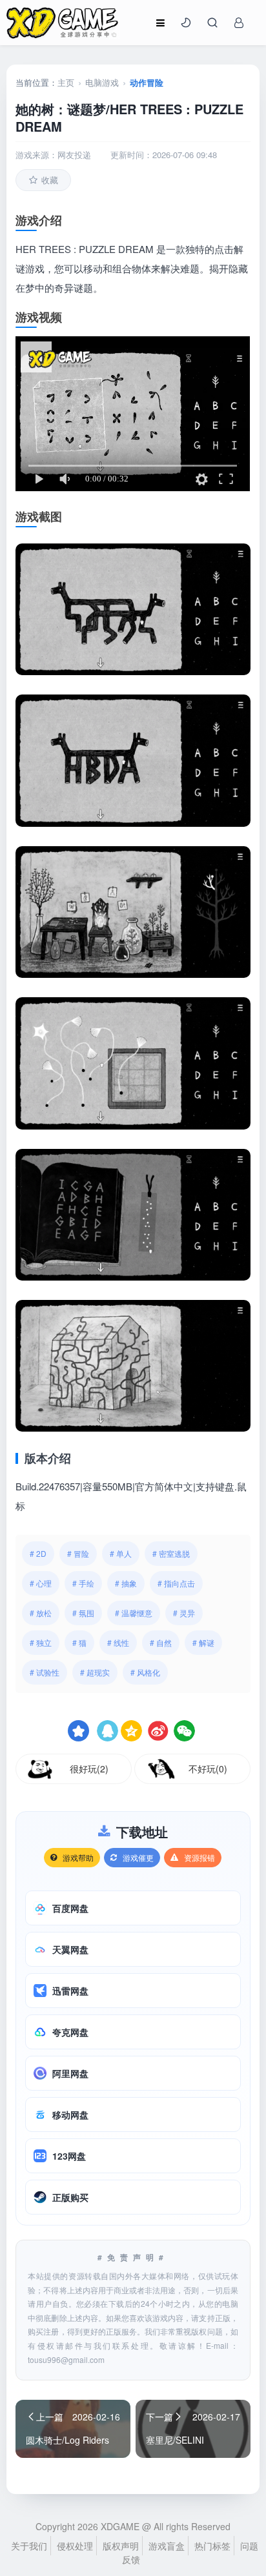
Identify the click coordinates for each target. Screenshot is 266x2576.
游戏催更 (138, 1857)
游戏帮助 (78, 1857)
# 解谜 (203, 1642)
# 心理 (41, 1583)
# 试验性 (45, 1672)
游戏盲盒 (167, 2546)
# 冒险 (78, 1553)
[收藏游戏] (78, 1731)
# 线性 (118, 1642)
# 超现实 (95, 1672)
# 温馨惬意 (134, 1613)
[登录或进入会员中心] (239, 23)
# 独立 (41, 1642)
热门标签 (212, 2546)
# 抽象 (126, 1583)
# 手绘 (83, 1583)
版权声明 (121, 2546)
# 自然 (161, 1642)
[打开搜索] (212, 23)
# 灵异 (184, 1613)
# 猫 (79, 1642)
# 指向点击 (176, 1583)
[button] (186, 23)
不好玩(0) (208, 1769)
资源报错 (200, 1857)
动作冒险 (147, 82)
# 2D (38, 1553)
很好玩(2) (89, 1769)
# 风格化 (145, 1672)
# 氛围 (83, 1613)
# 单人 (121, 1553)
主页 (66, 82)
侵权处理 (75, 2546)
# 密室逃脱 (171, 1553)
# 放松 (41, 1613)
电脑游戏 (102, 82)
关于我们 (29, 2546)
